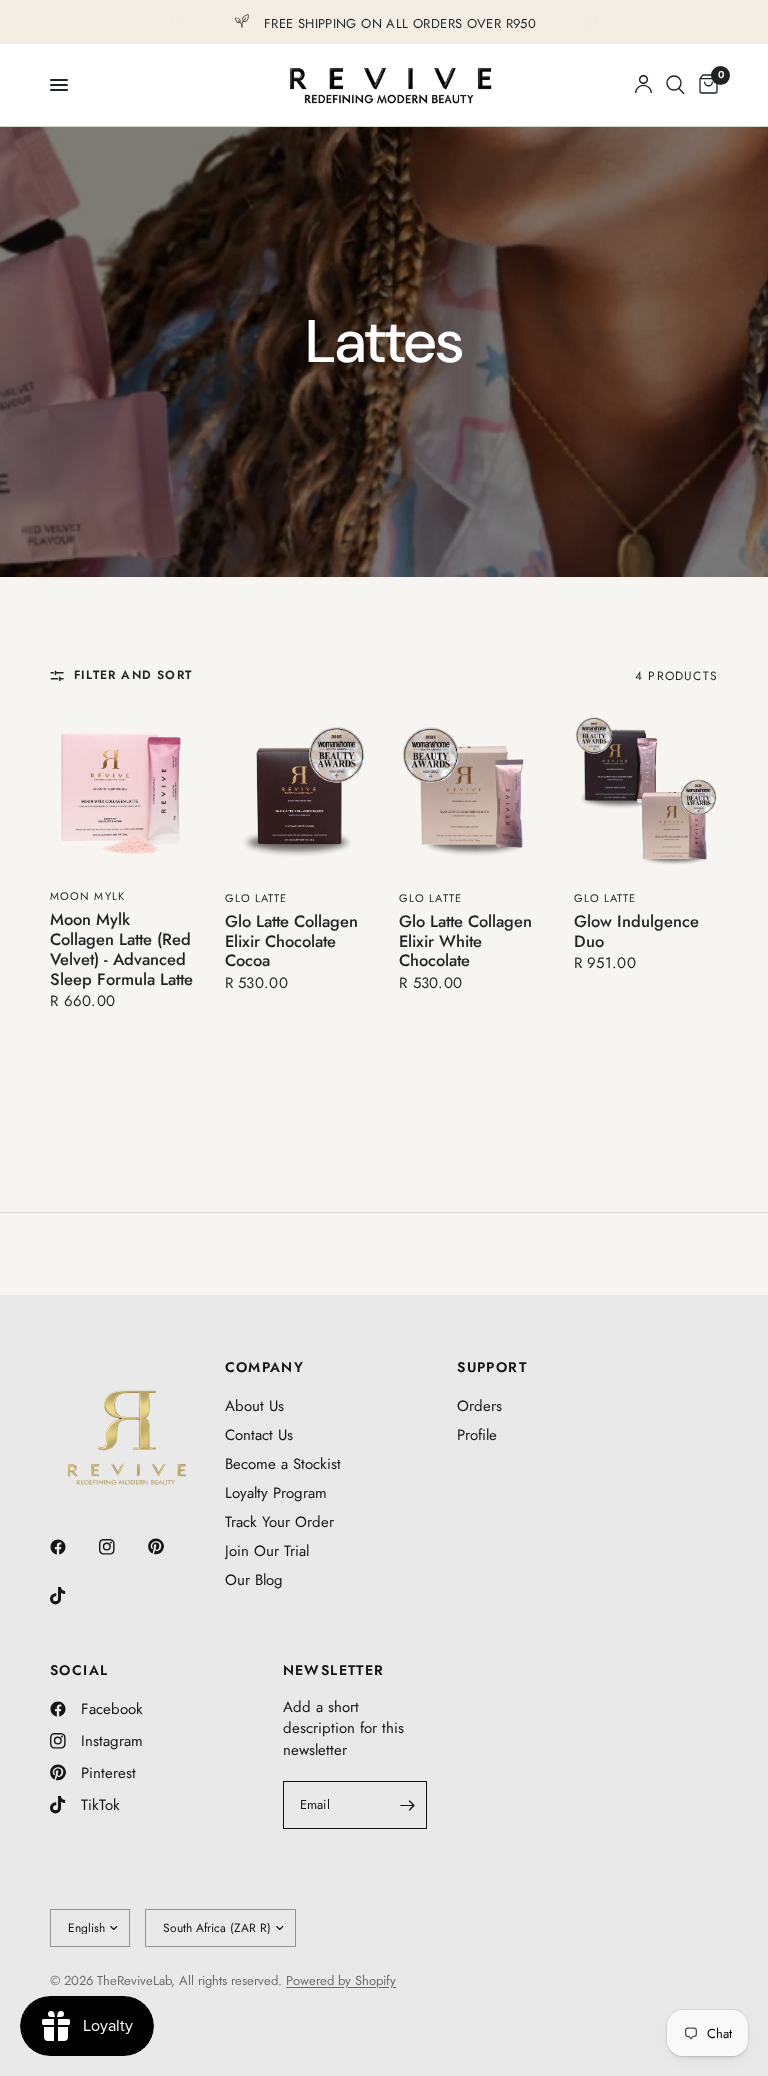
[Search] (675, 85)
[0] (705, 85)
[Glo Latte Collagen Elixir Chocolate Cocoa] (297, 792)
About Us (254, 1406)
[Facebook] (72, 1547)
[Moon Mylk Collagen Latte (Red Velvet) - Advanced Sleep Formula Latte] (122, 791)
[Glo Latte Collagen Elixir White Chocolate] (471, 792)
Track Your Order (279, 1522)
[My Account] (643, 85)
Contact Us (259, 1435)
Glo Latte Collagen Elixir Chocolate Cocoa (291, 941)
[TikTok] (72, 1596)
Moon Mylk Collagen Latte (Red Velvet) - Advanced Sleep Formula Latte (121, 949)
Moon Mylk (87, 896)
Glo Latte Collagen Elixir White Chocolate (465, 941)
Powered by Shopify (341, 1980)
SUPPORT (492, 1367)
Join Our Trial (267, 1551)
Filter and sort (133, 675)
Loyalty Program (276, 1493)
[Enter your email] (407, 1805)
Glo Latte (256, 898)
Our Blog (254, 1580)
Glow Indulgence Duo (636, 932)
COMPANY (265, 1367)
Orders (479, 1406)
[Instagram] (121, 1547)
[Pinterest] (170, 1546)
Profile (477, 1435)
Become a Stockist (283, 1464)
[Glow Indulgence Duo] (646, 792)
